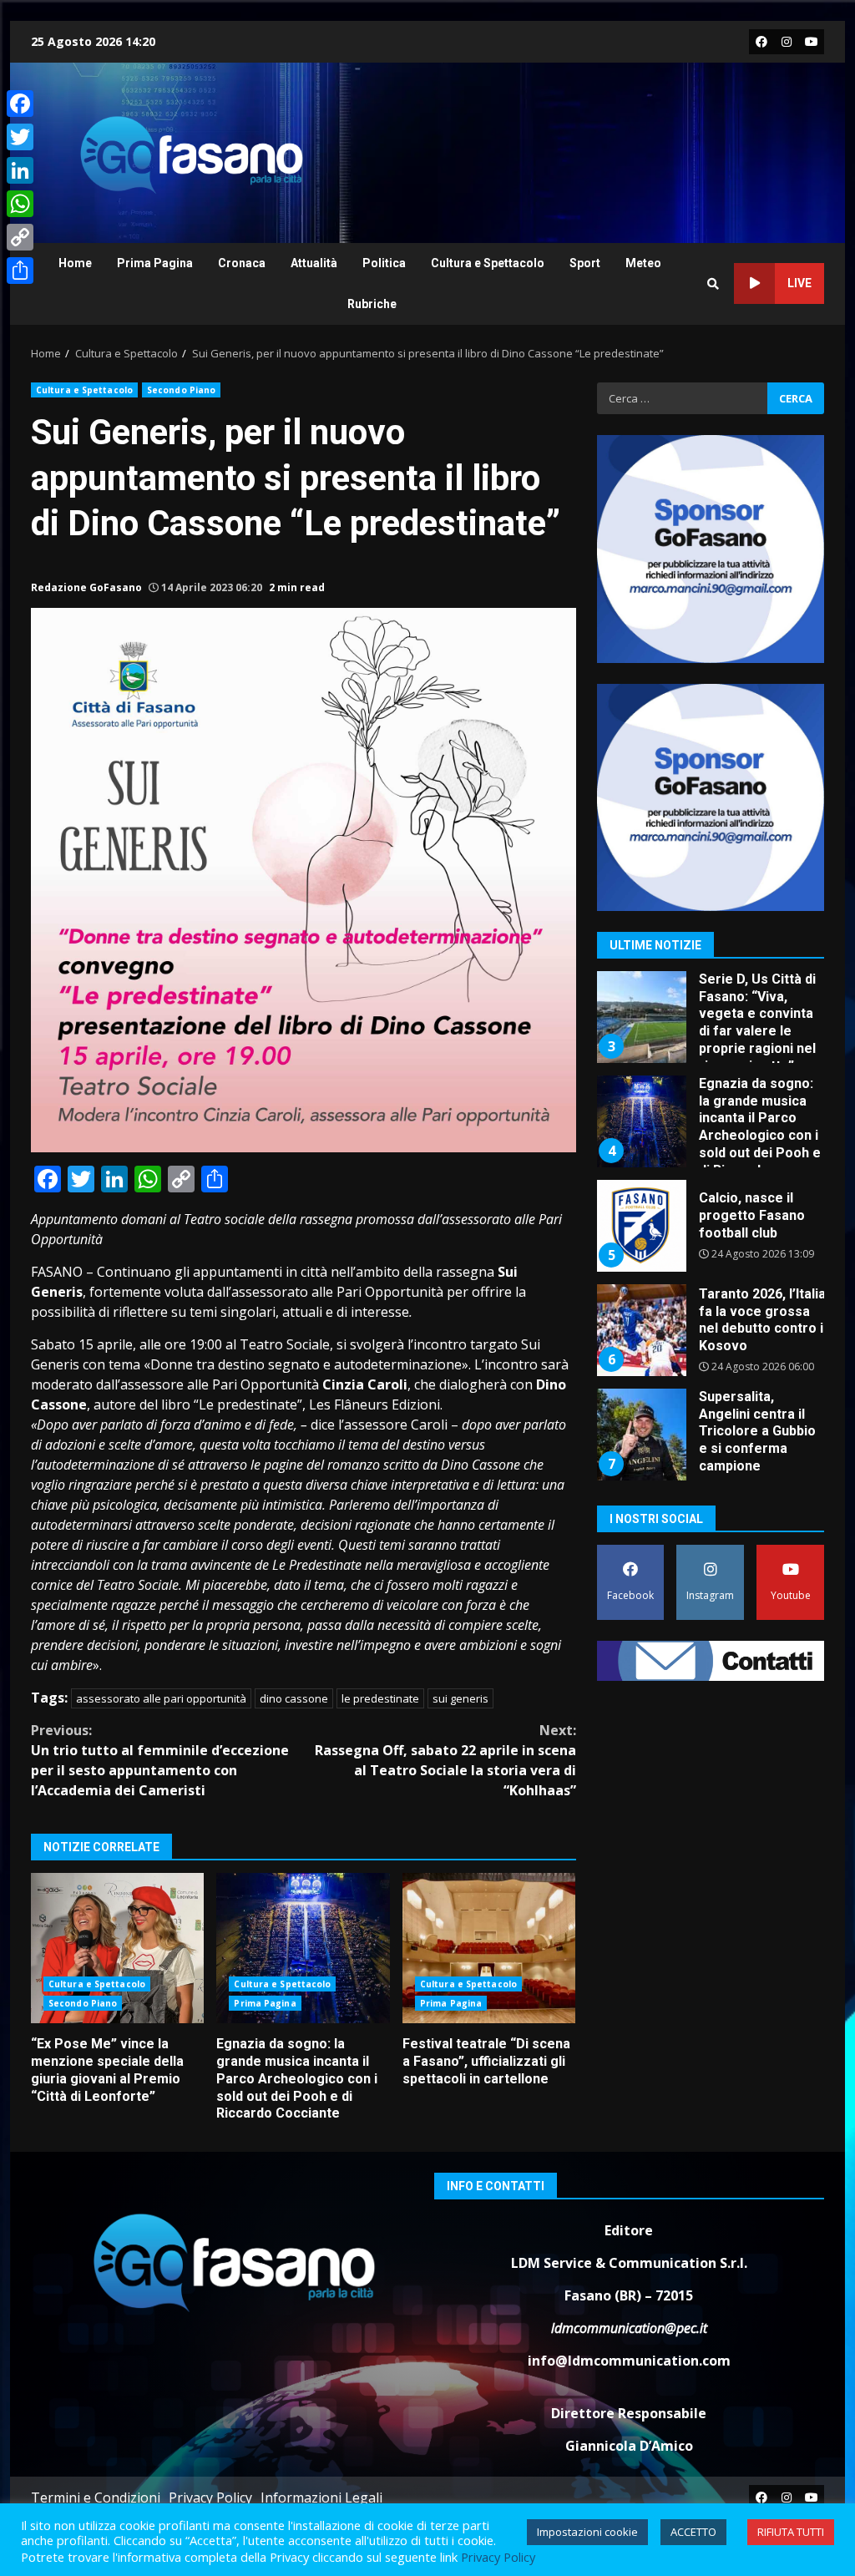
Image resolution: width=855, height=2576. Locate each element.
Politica (384, 263)
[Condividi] (20, 271)
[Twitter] (20, 137)
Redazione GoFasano (86, 587)
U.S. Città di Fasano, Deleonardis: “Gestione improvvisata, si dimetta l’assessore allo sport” (640, 1437)
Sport (585, 263)
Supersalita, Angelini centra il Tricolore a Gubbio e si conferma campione (640, 1333)
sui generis (460, 1698)
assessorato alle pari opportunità (161, 1698)
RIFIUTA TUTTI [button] (791, 2532)
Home (75, 263)
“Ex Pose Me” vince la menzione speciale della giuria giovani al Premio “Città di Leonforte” (117, 1948)
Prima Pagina (155, 263)
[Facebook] (20, 104)
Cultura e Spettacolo (488, 263)
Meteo (643, 263)
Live (799, 283)
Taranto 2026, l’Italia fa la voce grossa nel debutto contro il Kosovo (640, 1228)
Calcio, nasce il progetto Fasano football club (640, 1124)
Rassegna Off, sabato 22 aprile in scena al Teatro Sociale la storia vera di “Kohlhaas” (445, 1760)
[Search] (713, 284)
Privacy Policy (210, 2498)
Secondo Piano (181, 390)
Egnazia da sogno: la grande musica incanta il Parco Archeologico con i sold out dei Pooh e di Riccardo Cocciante (303, 1948)
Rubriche (372, 304)
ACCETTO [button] (693, 2532)
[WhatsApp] (20, 204)
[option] (711, 1026)
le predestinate (380, 1698)
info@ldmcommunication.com (629, 2361)
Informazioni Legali (321, 2498)
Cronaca (242, 263)
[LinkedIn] (20, 170)
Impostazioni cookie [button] (587, 2532)
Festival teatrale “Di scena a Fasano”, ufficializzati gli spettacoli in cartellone (489, 1948)
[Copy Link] (20, 237)
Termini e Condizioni (96, 2498)
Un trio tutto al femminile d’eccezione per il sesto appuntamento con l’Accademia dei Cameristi (160, 1760)
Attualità (314, 263)
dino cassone (294, 1698)
